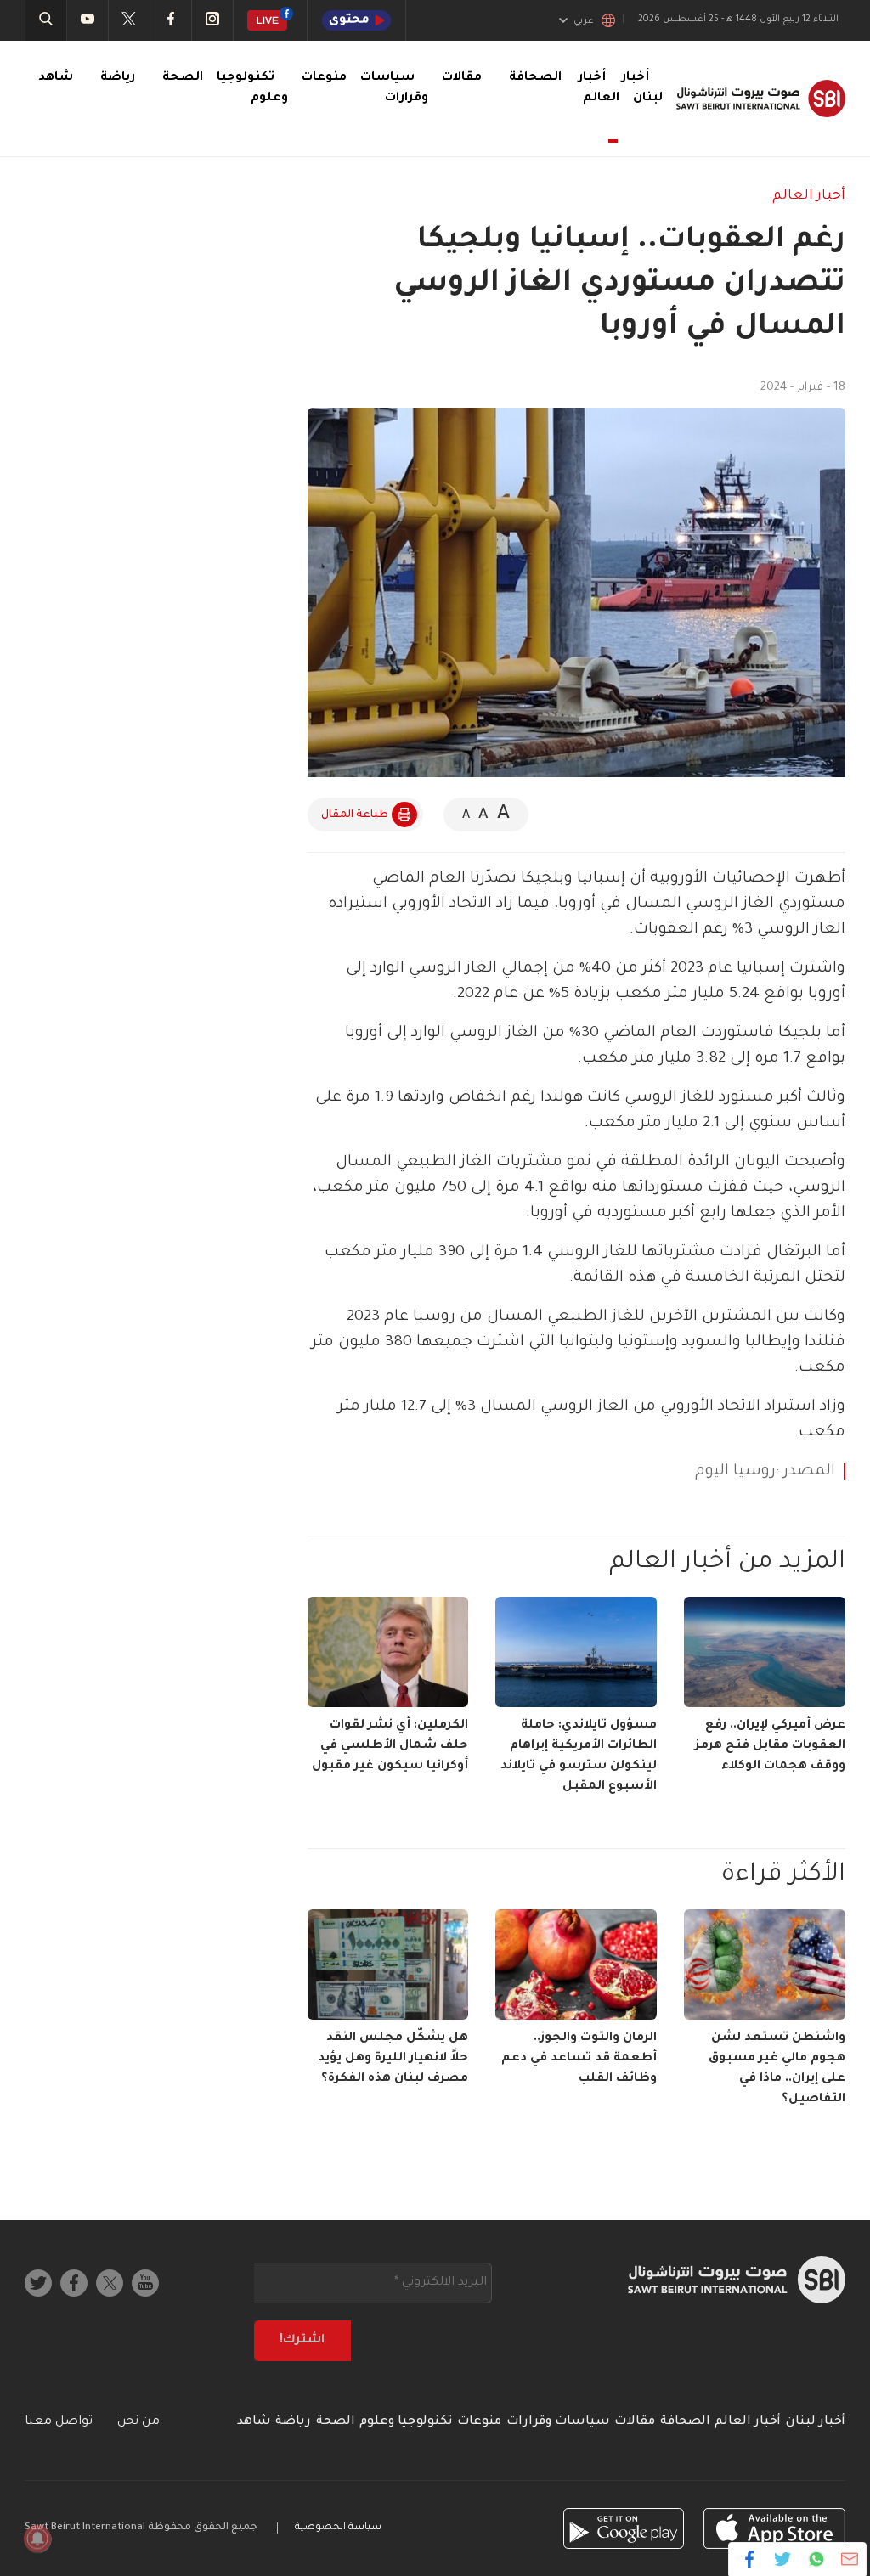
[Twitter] (783, 2559)
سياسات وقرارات (558, 2422)
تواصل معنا (59, 2422)
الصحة (183, 78)
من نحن (138, 2422)
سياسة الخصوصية (338, 2528)
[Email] (849, 2559)
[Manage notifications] (37, 2539)
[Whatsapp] (816, 2559)
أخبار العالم (599, 88)
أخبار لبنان (816, 2422)
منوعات (324, 78)
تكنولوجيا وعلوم (406, 2422)
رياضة (118, 78)
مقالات (462, 78)
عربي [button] (584, 21)
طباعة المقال (355, 815)
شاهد (56, 78)
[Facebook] (750, 2559)
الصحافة (535, 78)
